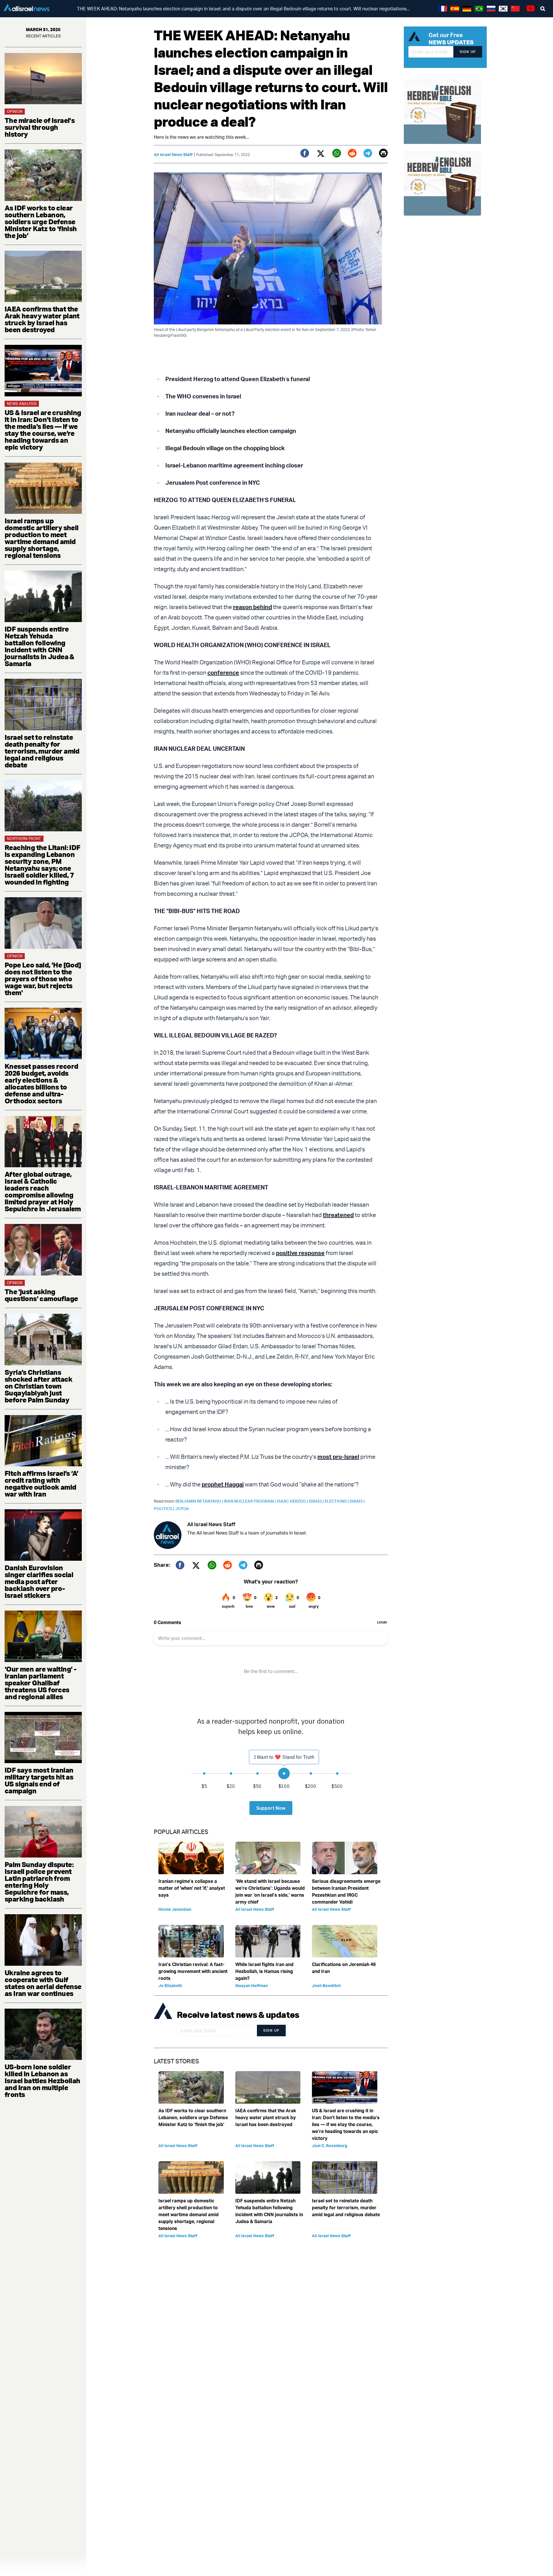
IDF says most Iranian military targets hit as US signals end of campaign (39, 1780)
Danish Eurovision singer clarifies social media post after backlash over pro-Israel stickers (39, 1581)
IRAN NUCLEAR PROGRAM (250, 1501)
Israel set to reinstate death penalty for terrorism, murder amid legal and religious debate (42, 751)
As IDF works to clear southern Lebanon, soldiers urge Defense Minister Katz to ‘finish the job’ (41, 222)
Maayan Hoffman (252, 1985)
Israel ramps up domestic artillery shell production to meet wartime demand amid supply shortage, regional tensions (42, 538)
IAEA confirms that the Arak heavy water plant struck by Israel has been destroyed (42, 319)
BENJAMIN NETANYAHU (200, 1501)
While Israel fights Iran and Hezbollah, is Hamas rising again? (264, 1971)
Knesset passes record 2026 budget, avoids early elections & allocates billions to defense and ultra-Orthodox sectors (41, 1083)
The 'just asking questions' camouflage (41, 1295)
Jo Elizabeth (170, 1985)
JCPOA (182, 1508)
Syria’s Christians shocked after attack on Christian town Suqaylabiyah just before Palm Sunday (38, 1386)
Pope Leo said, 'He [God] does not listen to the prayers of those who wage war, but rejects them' (43, 979)
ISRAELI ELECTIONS (329, 1501)
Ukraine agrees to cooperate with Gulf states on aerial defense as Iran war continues (43, 1983)
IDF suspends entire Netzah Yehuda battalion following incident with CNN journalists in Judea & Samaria (39, 646)
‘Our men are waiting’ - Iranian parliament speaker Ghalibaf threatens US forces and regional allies (40, 1683)
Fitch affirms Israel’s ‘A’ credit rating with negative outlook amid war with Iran (41, 1484)
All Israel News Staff (173, 154)
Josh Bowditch (326, 1985)
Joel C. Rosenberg (330, 2146)
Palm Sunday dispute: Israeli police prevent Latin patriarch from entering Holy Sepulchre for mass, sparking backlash (39, 1882)
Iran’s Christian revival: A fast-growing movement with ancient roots (193, 1971)
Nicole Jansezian (175, 1909)
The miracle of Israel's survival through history (40, 127)
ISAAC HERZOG (293, 1501)
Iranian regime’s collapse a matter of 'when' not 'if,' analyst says (192, 1888)
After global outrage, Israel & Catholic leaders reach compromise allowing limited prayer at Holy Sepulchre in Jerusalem (43, 1191)
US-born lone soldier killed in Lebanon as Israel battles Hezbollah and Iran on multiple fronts (42, 2081)
